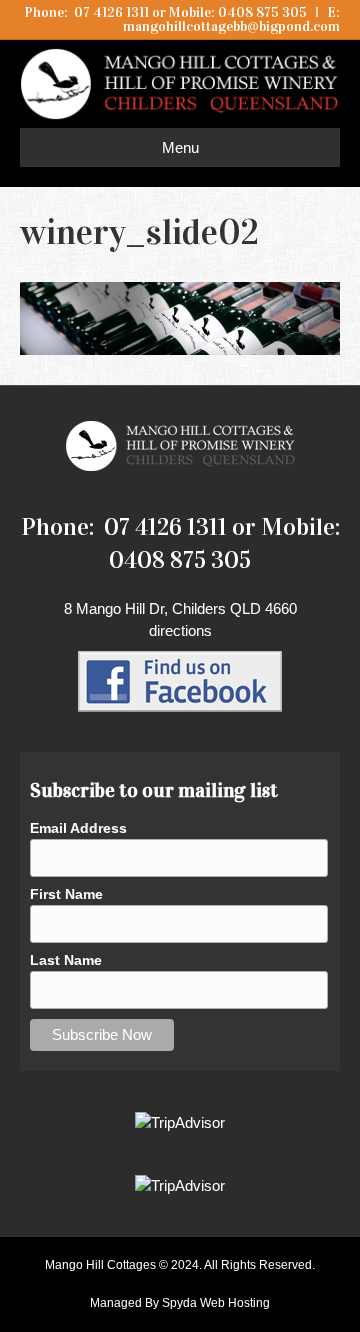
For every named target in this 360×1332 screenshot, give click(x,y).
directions (180, 630)
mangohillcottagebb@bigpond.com (231, 26)
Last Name (66, 960)
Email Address (78, 828)
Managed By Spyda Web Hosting (180, 1303)
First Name (66, 894)
